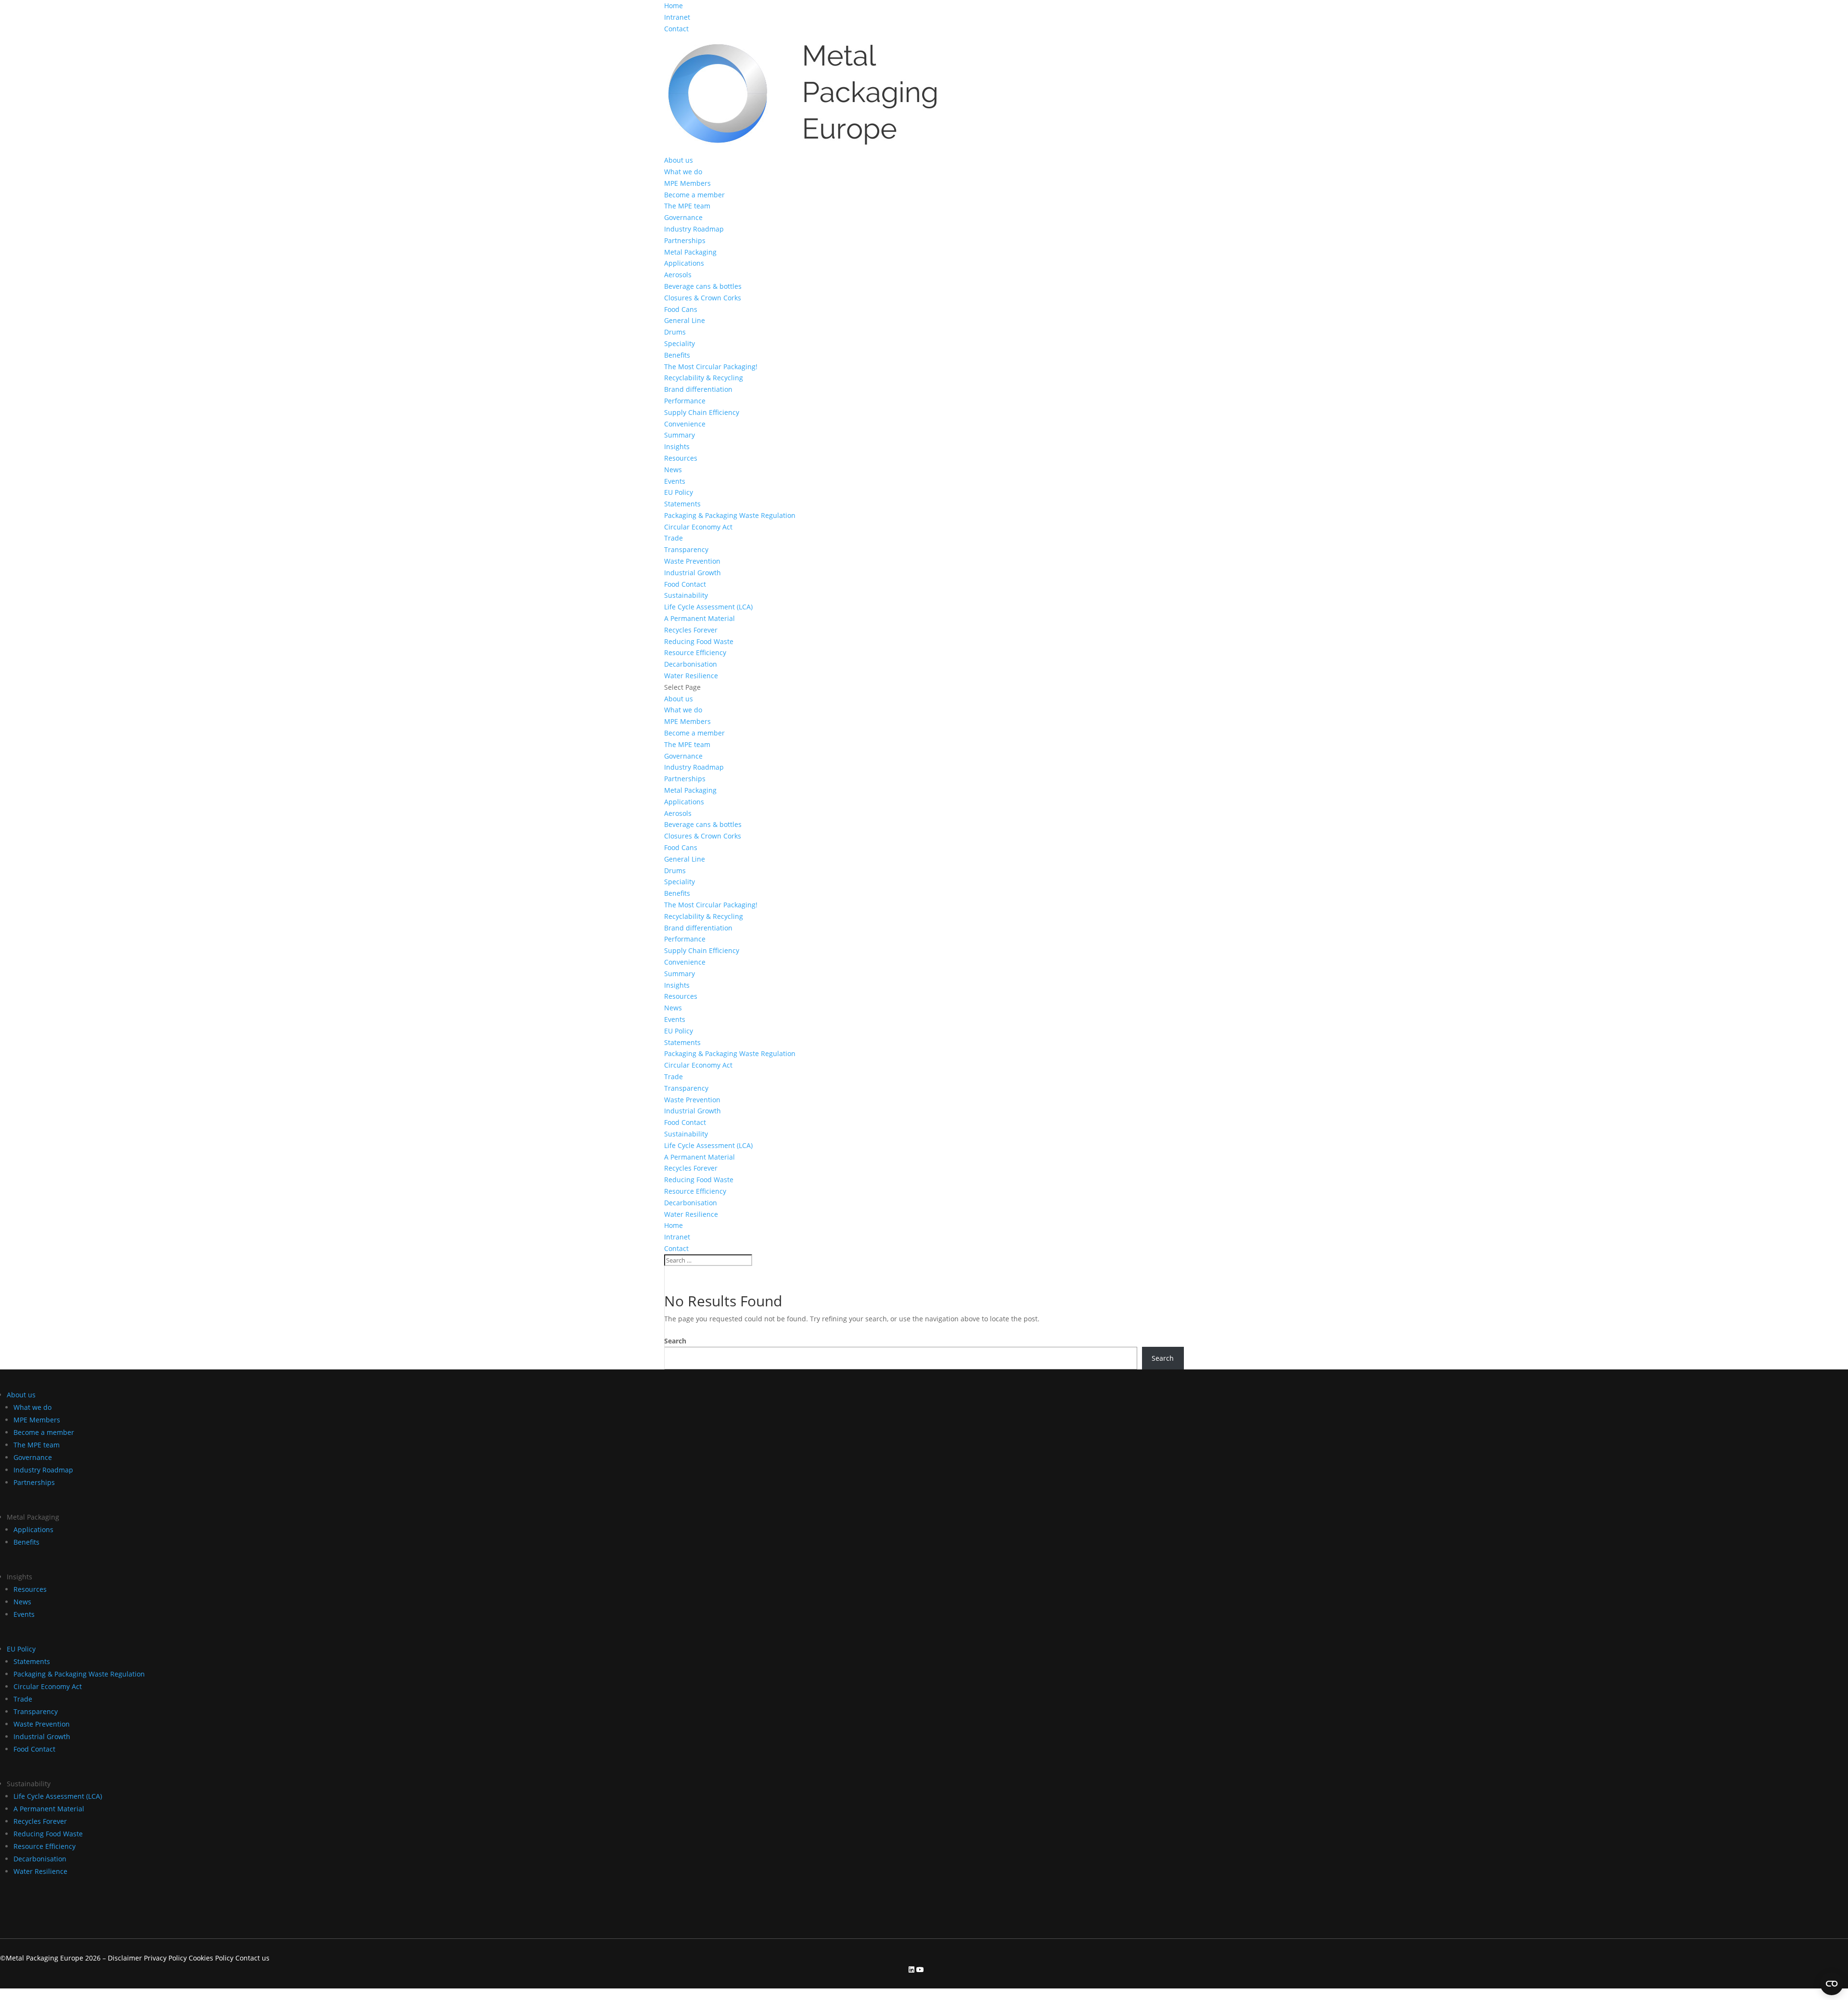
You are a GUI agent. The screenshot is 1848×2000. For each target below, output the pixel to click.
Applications (684, 263)
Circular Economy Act (698, 527)
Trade (674, 538)
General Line (685, 320)
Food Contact (685, 584)
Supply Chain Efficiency (702, 412)
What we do (683, 172)
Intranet (677, 17)
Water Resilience (691, 676)
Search (675, 1341)
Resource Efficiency (695, 652)
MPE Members (687, 183)
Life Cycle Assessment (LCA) (708, 607)
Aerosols (678, 275)
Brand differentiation (698, 389)
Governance (683, 217)
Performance (685, 401)
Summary (680, 435)
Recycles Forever (691, 630)
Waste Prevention (692, 561)
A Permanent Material (699, 618)
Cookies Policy (212, 1958)
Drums (675, 332)
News (673, 470)
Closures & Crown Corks (703, 298)
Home (674, 6)
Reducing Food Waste (699, 641)
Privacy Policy (165, 1958)
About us (679, 160)
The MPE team (687, 206)
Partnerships (685, 240)
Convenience (685, 424)
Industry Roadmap (694, 229)
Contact (676, 29)
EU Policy (679, 492)
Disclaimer (125, 1958)
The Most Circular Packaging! (711, 367)
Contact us (252, 1958)
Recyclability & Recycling (704, 378)
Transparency (686, 549)
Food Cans (681, 309)
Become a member (694, 195)
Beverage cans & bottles (703, 286)
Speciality (680, 343)
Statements (682, 504)
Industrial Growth (693, 573)
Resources (681, 458)
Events (675, 481)
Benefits (677, 355)
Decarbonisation (691, 664)
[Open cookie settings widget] (1832, 1984)
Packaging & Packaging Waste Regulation (730, 515)
